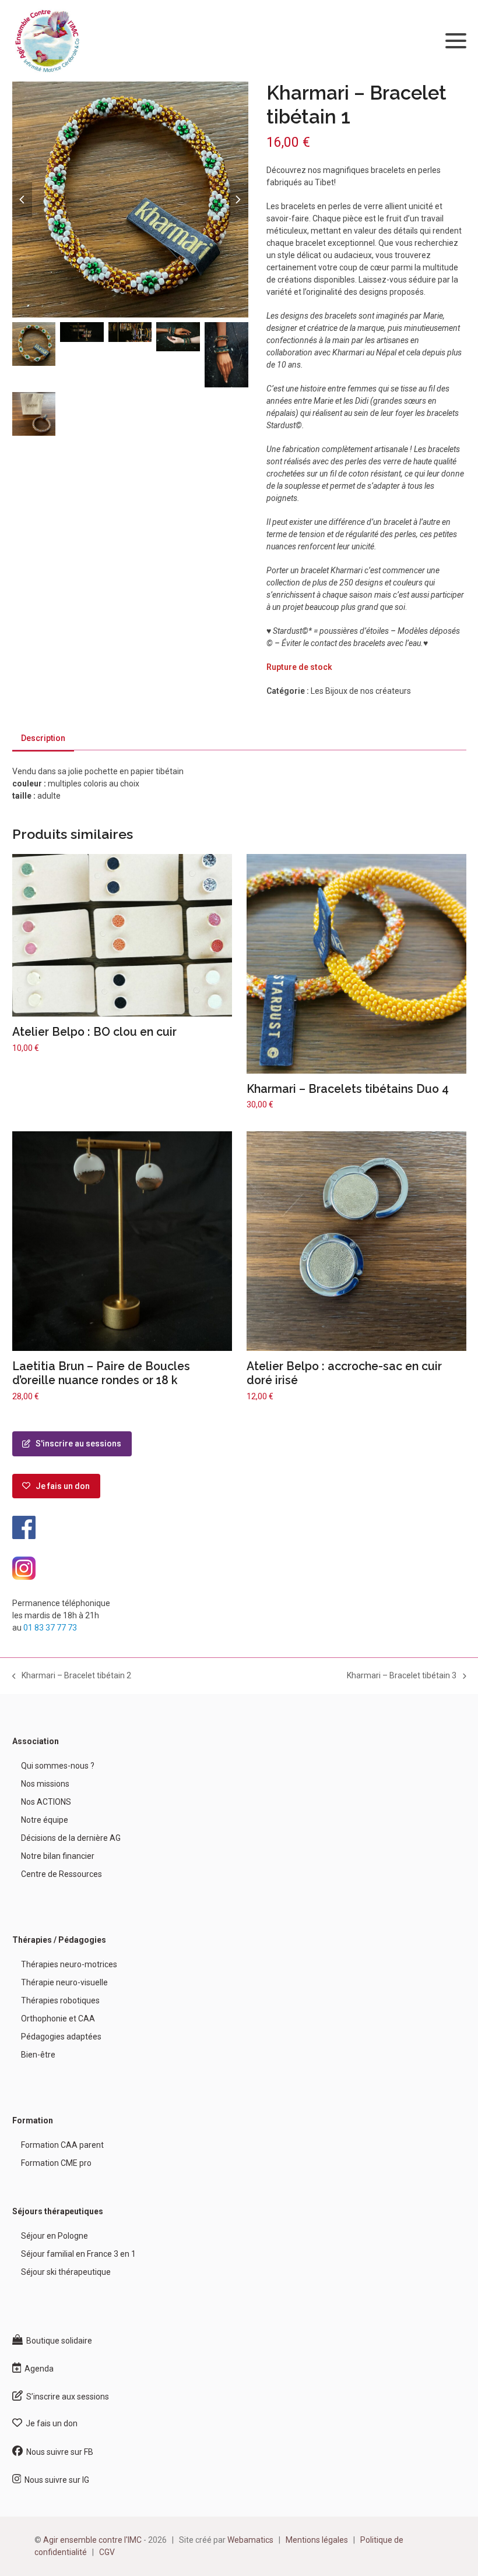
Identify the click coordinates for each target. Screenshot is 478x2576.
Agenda (37, 2369)
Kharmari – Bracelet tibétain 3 (402, 1676)
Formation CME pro (56, 2163)
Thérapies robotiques (60, 2000)
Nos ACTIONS (46, 1802)
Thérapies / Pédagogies (59, 1940)
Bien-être (38, 2055)
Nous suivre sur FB (58, 2452)
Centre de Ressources (61, 1874)
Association (36, 1741)
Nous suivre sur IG (55, 2480)
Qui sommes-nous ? (58, 1766)
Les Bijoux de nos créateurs (361, 691)
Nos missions (45, 1784)
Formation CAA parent (62, 2145)
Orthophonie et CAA (58, 2019)
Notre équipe (45, 1820)
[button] (456, 41)
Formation (33, 2120)
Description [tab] (43, 738)
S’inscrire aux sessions (66, 2397)
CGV (107, 2552)
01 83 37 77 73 (50, 1628)
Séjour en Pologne (55, 2236)
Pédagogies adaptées (61, 2037)
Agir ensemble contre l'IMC (92, 2540)
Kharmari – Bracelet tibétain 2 (72, 1676)
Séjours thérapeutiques (58, 2211)
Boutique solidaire (57, 2341)
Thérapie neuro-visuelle (64, 1982)
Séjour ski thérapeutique (66, 2272)
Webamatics (250, 2540)
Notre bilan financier (58, 1856)
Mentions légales (317, 2540)
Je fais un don (60, 1486)
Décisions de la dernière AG (71, 1838)
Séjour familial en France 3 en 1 (78, 2254)
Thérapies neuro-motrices (69, 1964)
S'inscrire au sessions (76, 1444)
